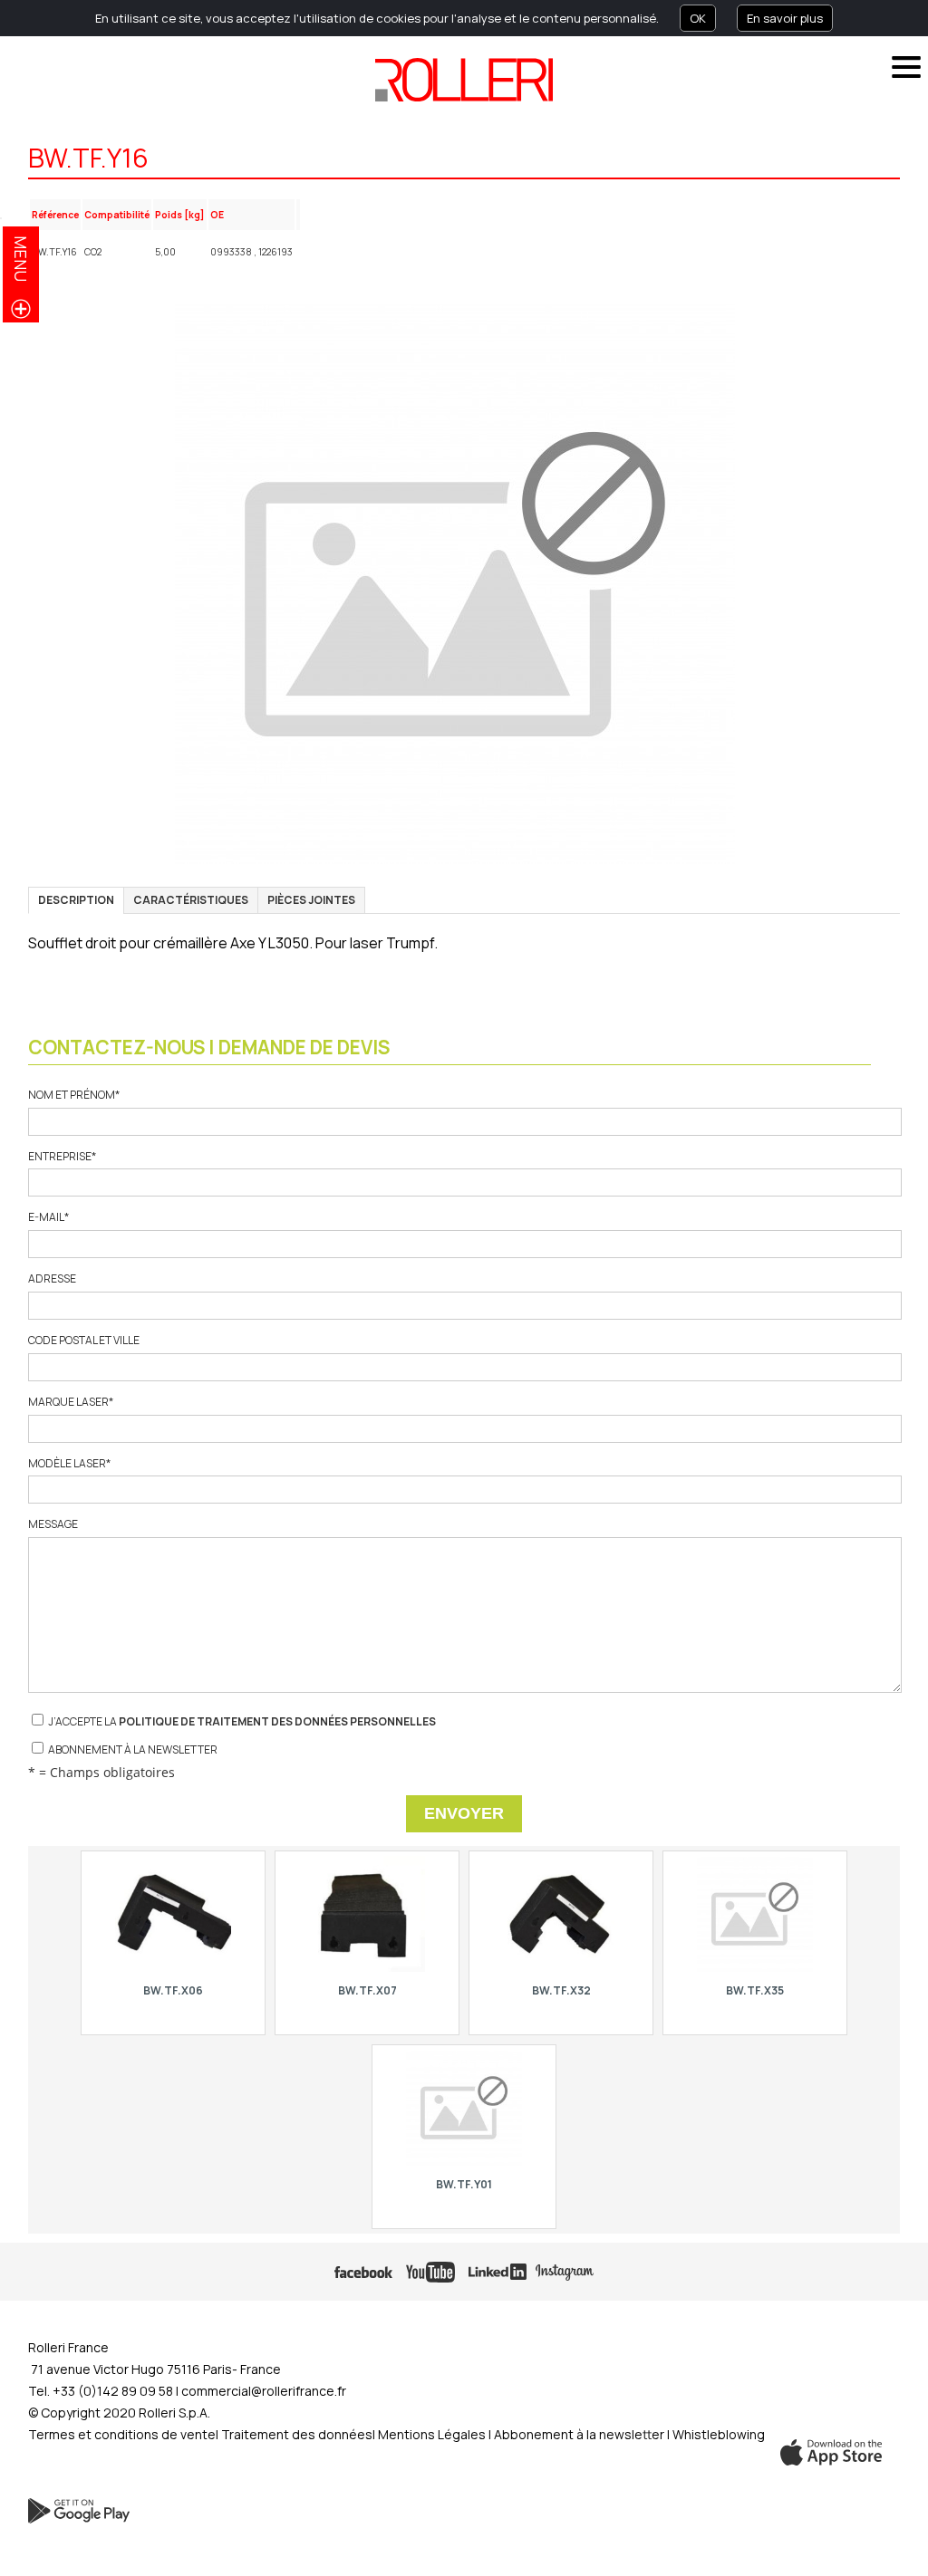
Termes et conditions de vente (122, 2434)
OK (698, 18)
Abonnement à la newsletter (132, 1749)
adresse (52, 1279)
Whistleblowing (719, 2434)
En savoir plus (785, 18)
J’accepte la (241, 1721)
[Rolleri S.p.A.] (464, 80)
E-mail (48, 1217)
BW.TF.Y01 (464, 2184)
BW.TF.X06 (173, 1990)
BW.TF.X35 (755, 1990)
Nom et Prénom (74, 1095)
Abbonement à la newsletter (580, 2434)
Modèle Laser (69, 1464)
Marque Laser (71, 1402)
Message (53, 1524)
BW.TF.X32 (561, 1990)
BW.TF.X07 (367, 1990)
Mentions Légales (432, 2434)
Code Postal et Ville (84, 1341)
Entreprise (62, 1157)
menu (21, 259)
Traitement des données (297, 2434)
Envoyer (464, 1813)
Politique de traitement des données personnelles (277, 1721)
